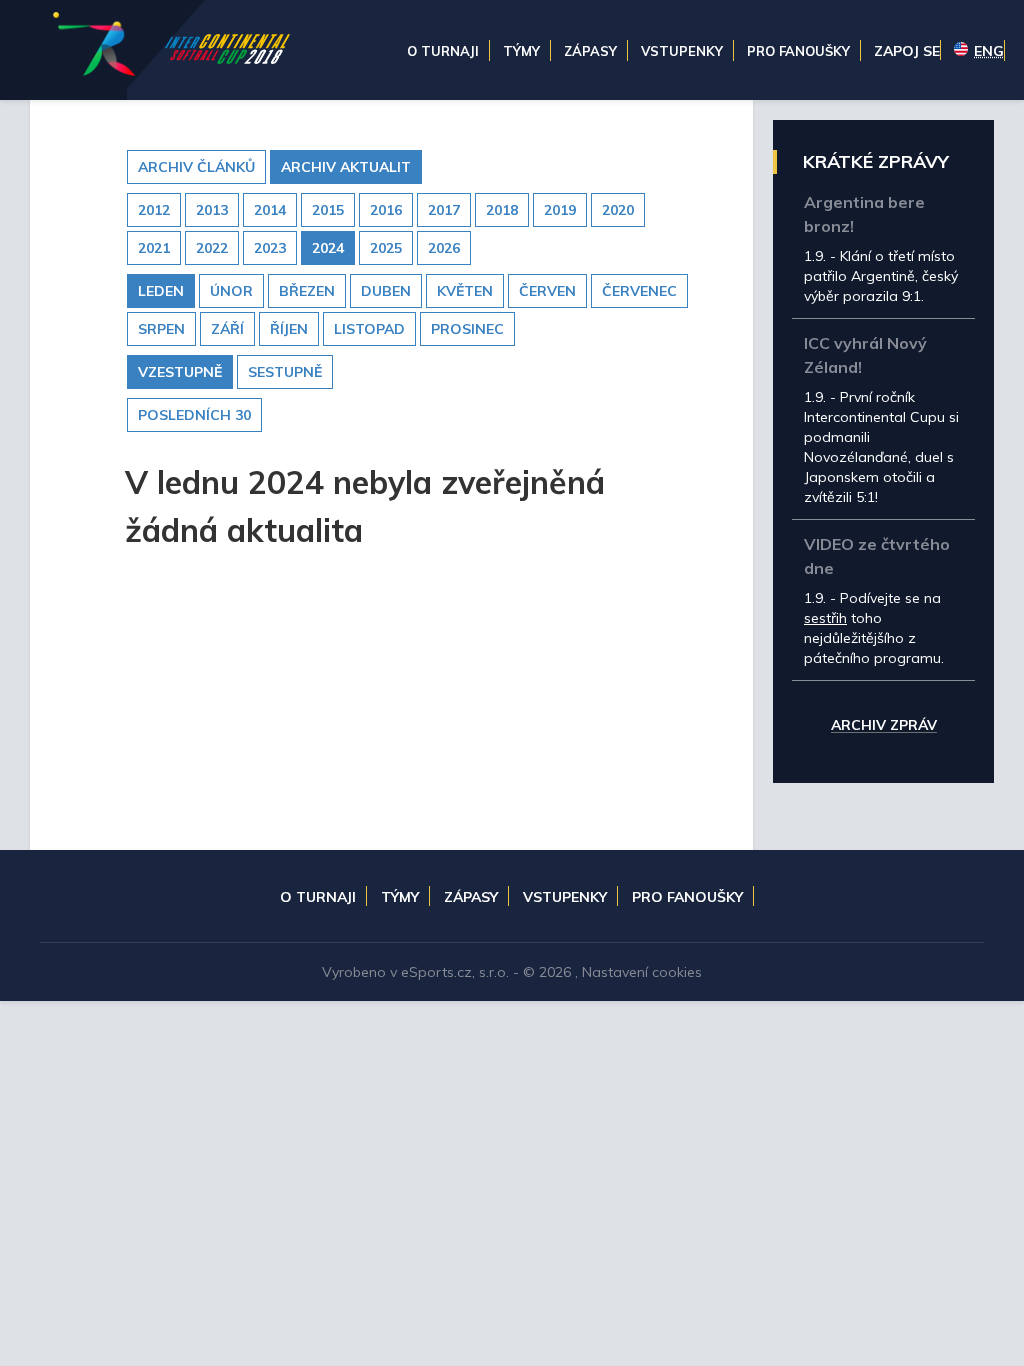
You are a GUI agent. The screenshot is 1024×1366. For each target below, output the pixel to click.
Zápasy (471, 897)
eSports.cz (436, 972)
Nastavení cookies (642, 972)
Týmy (400, 897)
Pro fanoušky (687, 897)
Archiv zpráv (884, 726)
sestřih (825, 618)
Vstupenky (565, 897)
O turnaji (318, 897)
